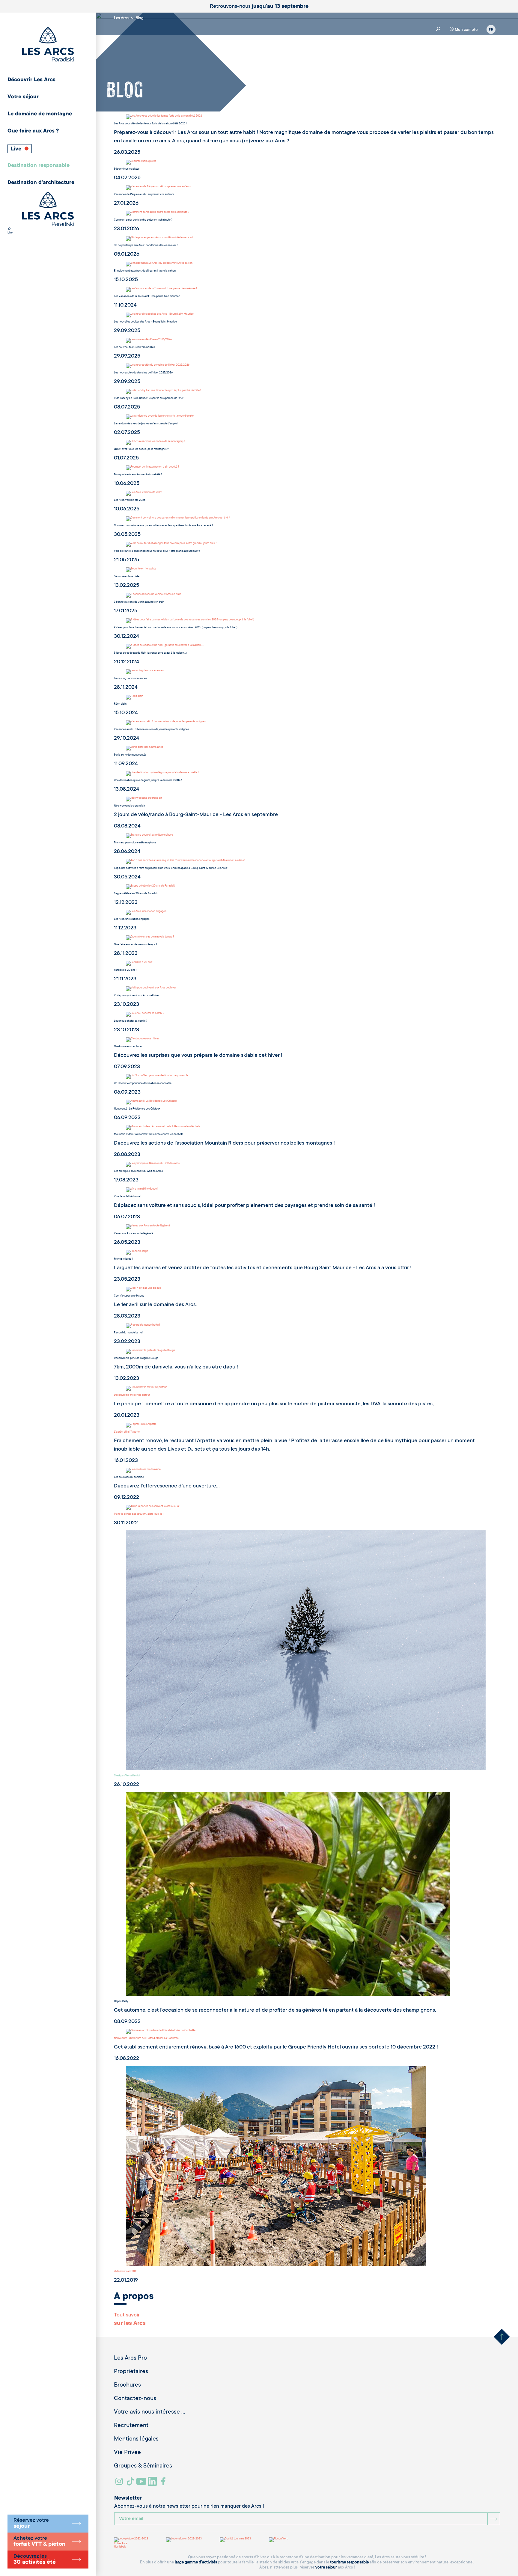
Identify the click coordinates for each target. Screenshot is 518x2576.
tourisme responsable (349, 2562)
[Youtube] (142, 2484)
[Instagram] (120, 2484)
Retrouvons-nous (259, 7)
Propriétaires (131, 2372)
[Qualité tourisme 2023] (235, 2540)
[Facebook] (164, 2484)
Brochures (127, 2385)
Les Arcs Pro (130, 2358)
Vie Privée (127, 2453)
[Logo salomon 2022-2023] (184, 2540)
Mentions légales (136, 2439)
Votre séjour (23, 97)
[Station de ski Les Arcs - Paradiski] (48, 45)
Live (17, 149)
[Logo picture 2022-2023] (131, 2540)
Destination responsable (39, 166)
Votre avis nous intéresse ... (150, 2412)
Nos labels (120, 2547)
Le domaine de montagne (40, 114)
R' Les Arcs (121, 2544)
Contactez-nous (135, 2399)
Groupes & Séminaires (143, 2466)
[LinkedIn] (153, 2484)
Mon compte (466, 30)
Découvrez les (35, 2560)
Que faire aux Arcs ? (33, 131)
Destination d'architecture (41, 183)
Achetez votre (39, 2542)
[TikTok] (131, 2484)
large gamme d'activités (196, 2562)
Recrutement (131, 2426)
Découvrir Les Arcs (31, 80)
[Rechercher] (9, 230)
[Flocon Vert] (278, 2540)
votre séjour (326, 2567)
